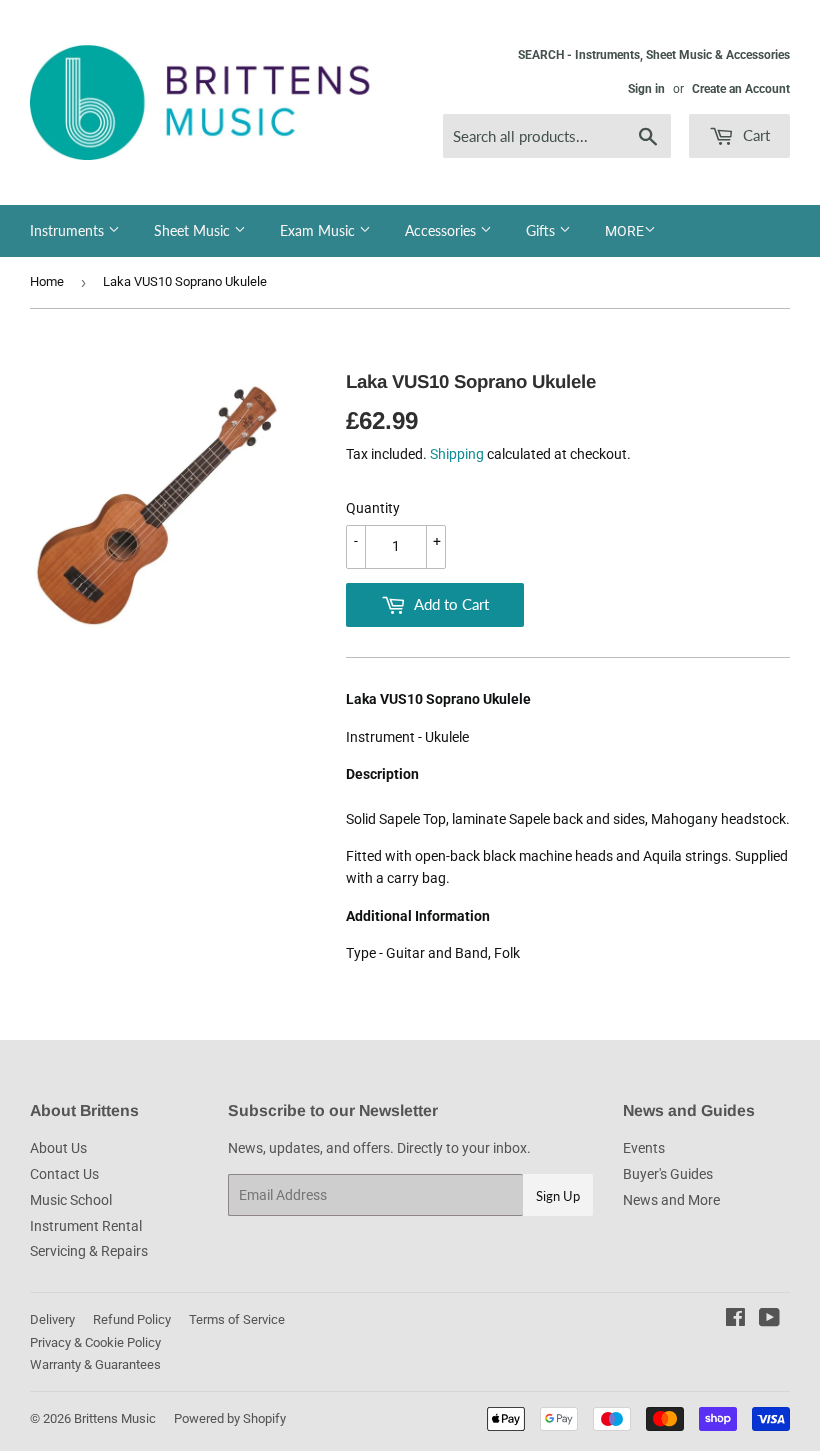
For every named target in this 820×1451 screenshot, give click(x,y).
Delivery (52, 1319)
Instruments (69, 230)
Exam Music (319, 230)
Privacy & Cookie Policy (95, 1342)
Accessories (442, 230)
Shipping (457, 454)
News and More (671, 1200)
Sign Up (558, 1196)
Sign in (646, 89)
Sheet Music (194, 230)
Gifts (542, 230)
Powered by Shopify (230, 1418)
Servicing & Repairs (89, 1251)
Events (644, 1148)
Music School (71, 1200)
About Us (58, 1148)
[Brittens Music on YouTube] (769, 1320)
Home (47, 281)
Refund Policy (132, 1319)
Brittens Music (115, 1418)
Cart (754, 135)
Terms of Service (237, 1319)
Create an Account (741, 89)
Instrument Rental (86, 1226)
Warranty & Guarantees (95, 1364)
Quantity (373, 508)
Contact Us (64, 1174)
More (624, 231)
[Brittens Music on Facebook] (735, 1320)
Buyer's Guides (668, 1174)
